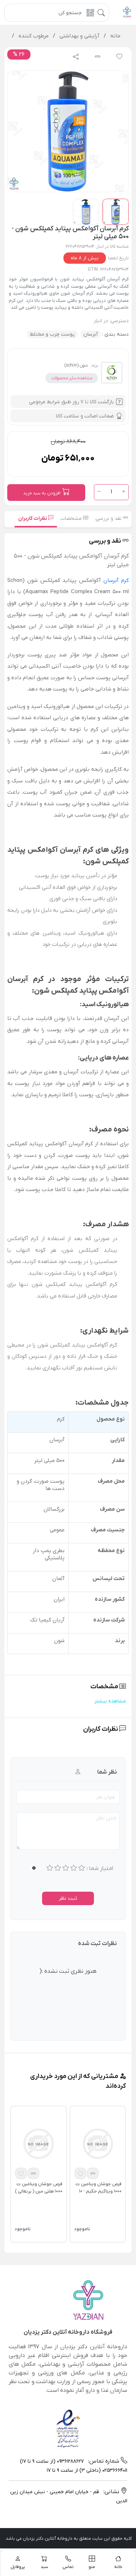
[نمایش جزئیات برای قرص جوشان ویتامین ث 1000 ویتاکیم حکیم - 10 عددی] (98, 2143)
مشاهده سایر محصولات (72, 378)
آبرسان (90, 334)
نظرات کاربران (33, 519)
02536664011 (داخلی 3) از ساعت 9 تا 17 (87, 2470)
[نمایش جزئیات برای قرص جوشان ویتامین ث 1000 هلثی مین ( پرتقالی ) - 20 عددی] (38, 2143)
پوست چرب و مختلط (52, 334)
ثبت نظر (68, 1898)
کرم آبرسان (116, 580)
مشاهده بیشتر (110, 1701)
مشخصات (72, 519)
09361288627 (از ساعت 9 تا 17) (52, 2461)
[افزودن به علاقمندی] (81, 2173)
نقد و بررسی (109, 519)
